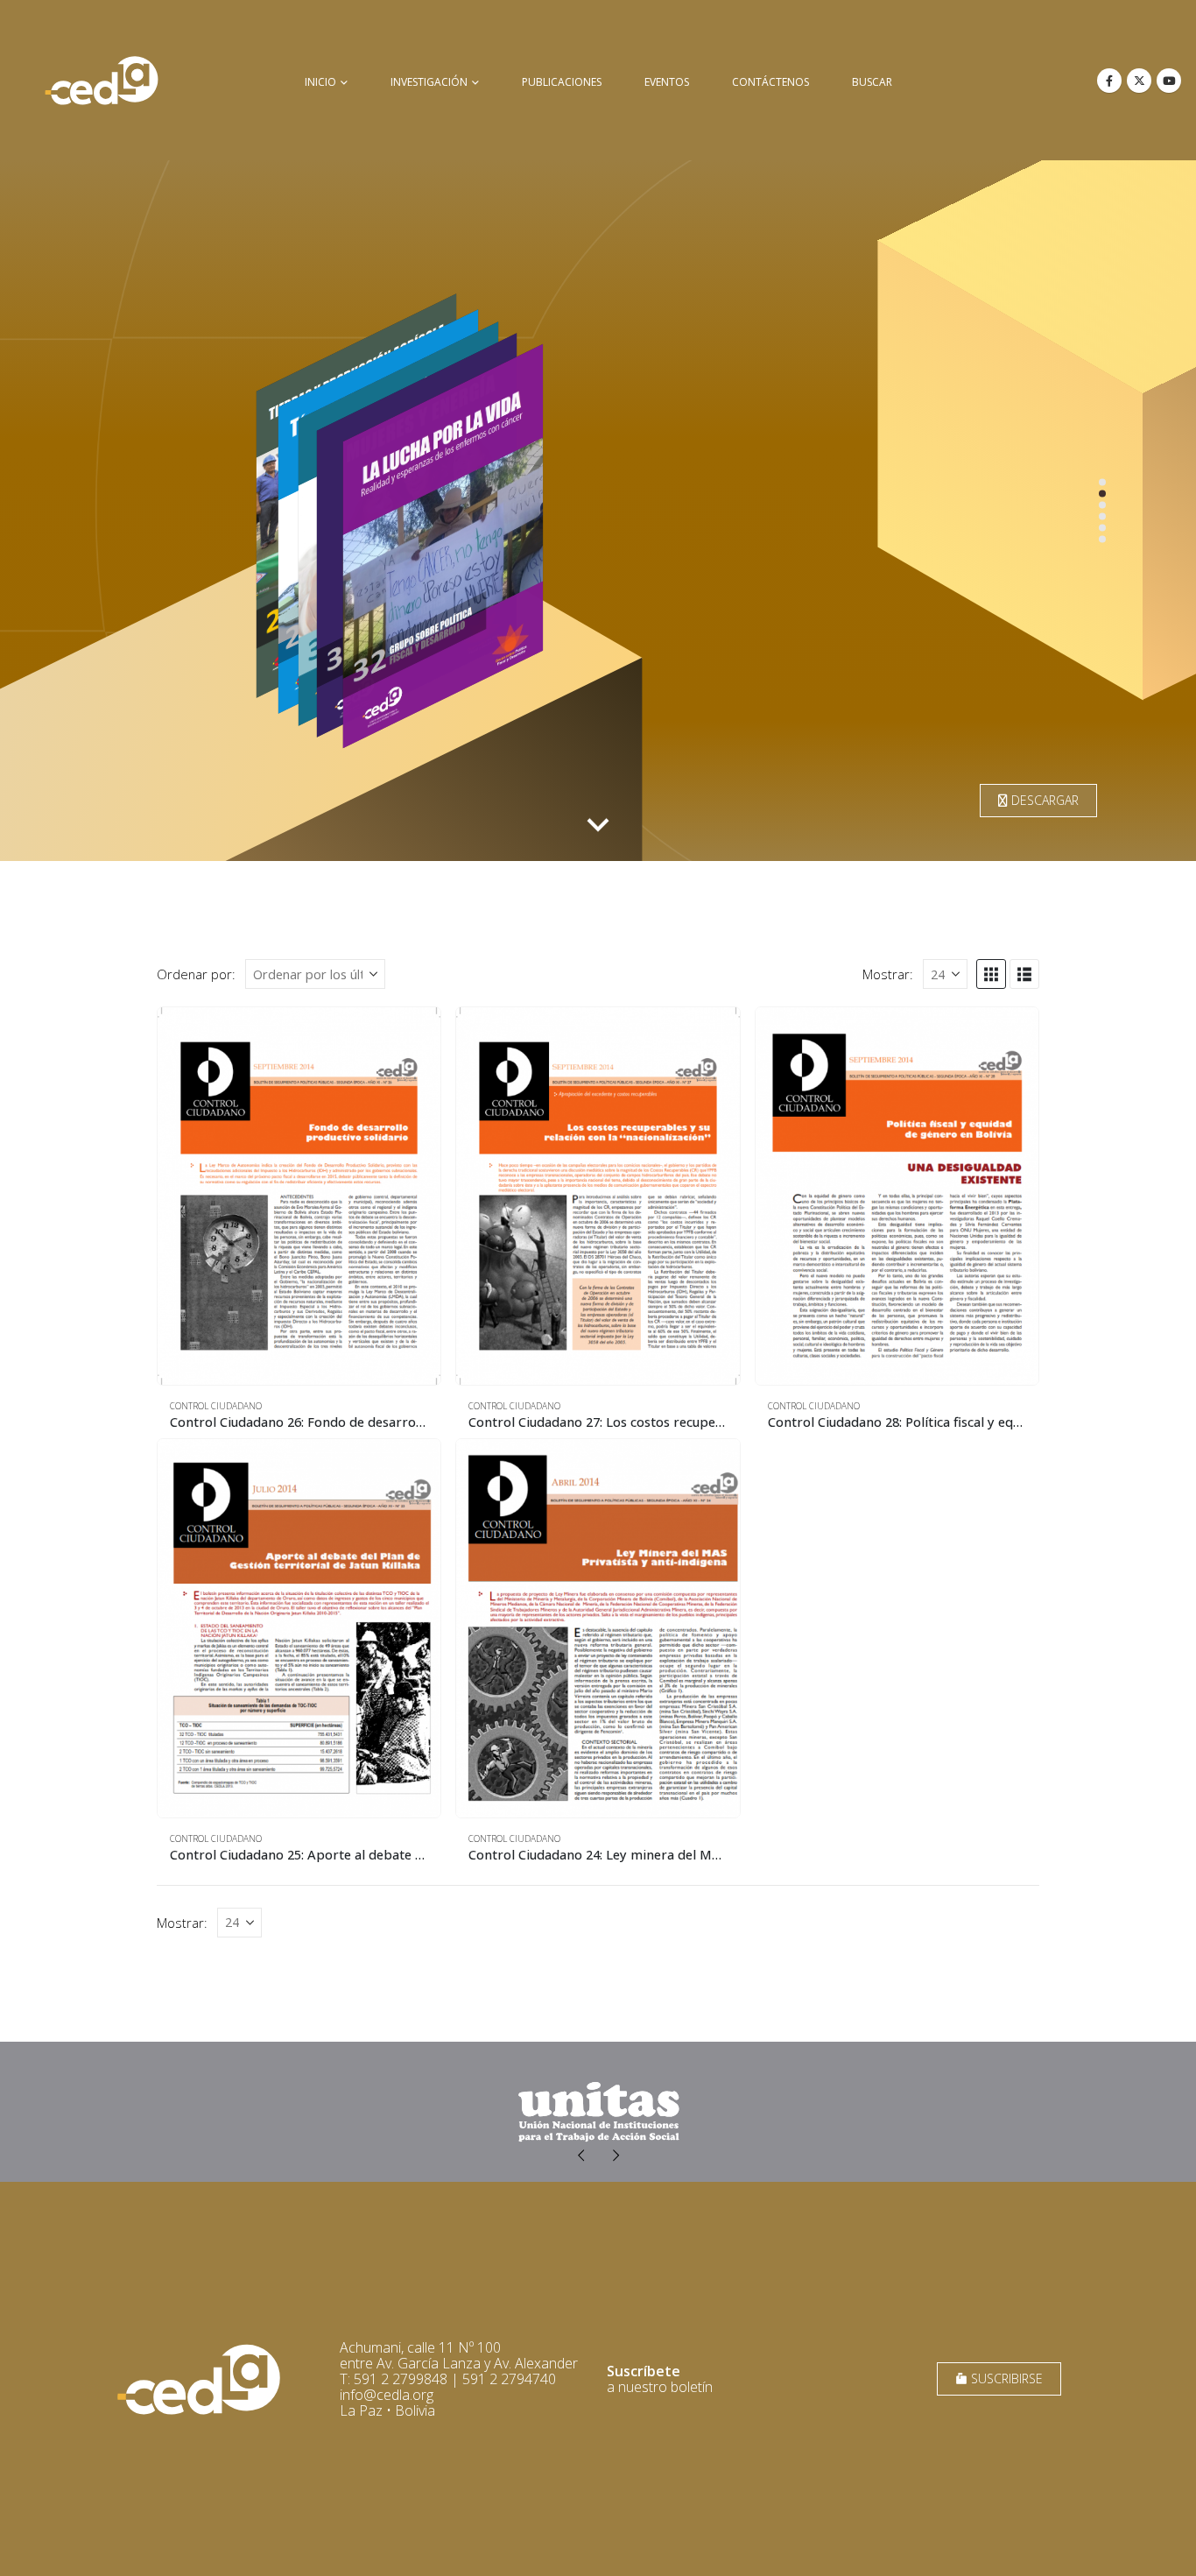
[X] (1139, 81)
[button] (991, 974)
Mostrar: (888, 974)
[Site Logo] (102, 80)
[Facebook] (1109, 81)
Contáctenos (770, 82)
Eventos (667, 82)
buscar (872, 82)
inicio (320, 82)
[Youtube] (1169, 81)
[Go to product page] (299, 1196)
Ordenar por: (196, 974)
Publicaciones (562, 82)
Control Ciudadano (216, 1406)
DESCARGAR (1043, 800)
